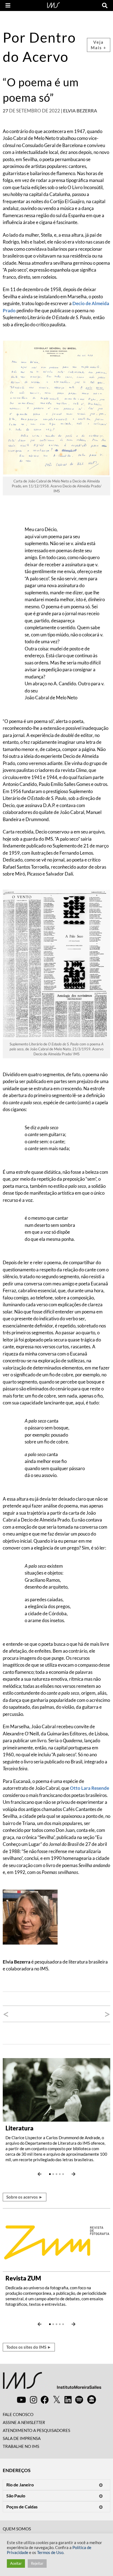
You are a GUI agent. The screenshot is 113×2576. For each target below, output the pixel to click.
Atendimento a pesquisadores (36, 2430)
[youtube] (21, 2400)
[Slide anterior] (39, 2174)
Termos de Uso (50, 2552)
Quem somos (17, 2529)
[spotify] (79, 2400)
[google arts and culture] (92, 2400)
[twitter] (57, 2400)
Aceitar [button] (16, 2563)
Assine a (24, 2422)
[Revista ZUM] (56, 2239)
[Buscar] (105, 5)
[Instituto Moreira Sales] (52, 2383)
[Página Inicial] (53, 5)
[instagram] (33, 2400)
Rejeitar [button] (37, 2563)
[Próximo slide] (74, 2174)
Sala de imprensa (22, 2438)
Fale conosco (18, 2414)
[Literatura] (56, 2089)
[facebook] (45, 2400)
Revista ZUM (23, 2278)
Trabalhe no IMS (21, 2446)
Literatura (19, 2128)
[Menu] (8, 5)
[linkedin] (68, 2400)
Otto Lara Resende (90, 1788)
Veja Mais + (99, 45)
